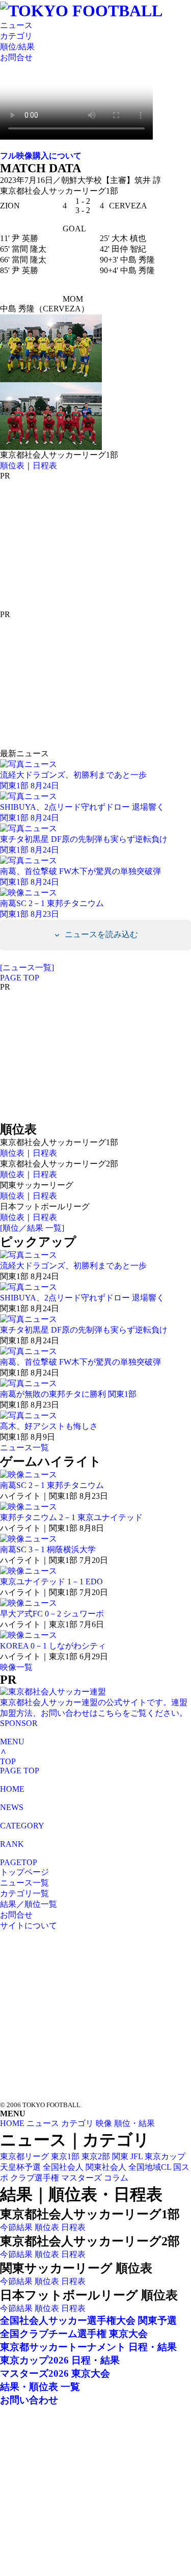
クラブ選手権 (35, 2178)
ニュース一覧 (24, 1448)
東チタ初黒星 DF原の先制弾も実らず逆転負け (84, 1330)
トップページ (24, 1872)
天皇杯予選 (20, 2167)
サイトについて (29, 1926)
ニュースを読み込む (100, 934)
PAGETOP (19, 1862)
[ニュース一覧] (27, 967)
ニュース (16, 25)
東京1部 (65, 2156)
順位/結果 (17, 47)
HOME (12, 1789)
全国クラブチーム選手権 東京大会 (74, 2334)
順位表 (12, 466)
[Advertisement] (76, 544)
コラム (116, 2178)
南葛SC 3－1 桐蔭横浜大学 (48, 1549)
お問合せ (16, 57)
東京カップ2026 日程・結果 (60, 2360)
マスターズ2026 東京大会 (55, 2373)
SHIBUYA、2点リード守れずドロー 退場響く (82, 1298)
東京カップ (165, 2156)
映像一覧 (16, 1667)
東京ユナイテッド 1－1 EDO (51, 1582)
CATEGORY (22, 1826)
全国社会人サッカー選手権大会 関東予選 (88, 2320)
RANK (12, 1844)
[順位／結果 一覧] (32, 1228)
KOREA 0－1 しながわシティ (53, 1646)
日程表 (45, 466)
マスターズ (81, 2178)
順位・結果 (134, 2123)
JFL (137, 2156)
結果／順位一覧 (29, 1904)
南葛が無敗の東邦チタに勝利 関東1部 (68, 1394)
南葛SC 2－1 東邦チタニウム (52, 1485)
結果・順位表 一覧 (40, 2387)
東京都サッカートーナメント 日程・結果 (88, 2347)
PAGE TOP (20, 978)
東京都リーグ (24, 2156)
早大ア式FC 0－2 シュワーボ (52, 1614)
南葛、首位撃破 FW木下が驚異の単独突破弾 (80, 1362)
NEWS (12, 1807)
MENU (12, 1742)
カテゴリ (16, 36)
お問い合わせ (29, 2400)
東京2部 (96, 2156)
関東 (120, 2156)
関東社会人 (106, 2167)
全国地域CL (150, 2167)
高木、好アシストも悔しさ (49, 1426)
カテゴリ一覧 (24, 1893)
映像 (104, 2123)
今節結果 (16, 2227)
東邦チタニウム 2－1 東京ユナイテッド (71, 1517)
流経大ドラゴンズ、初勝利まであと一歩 (73, 1266)
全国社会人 (63, 2167)
